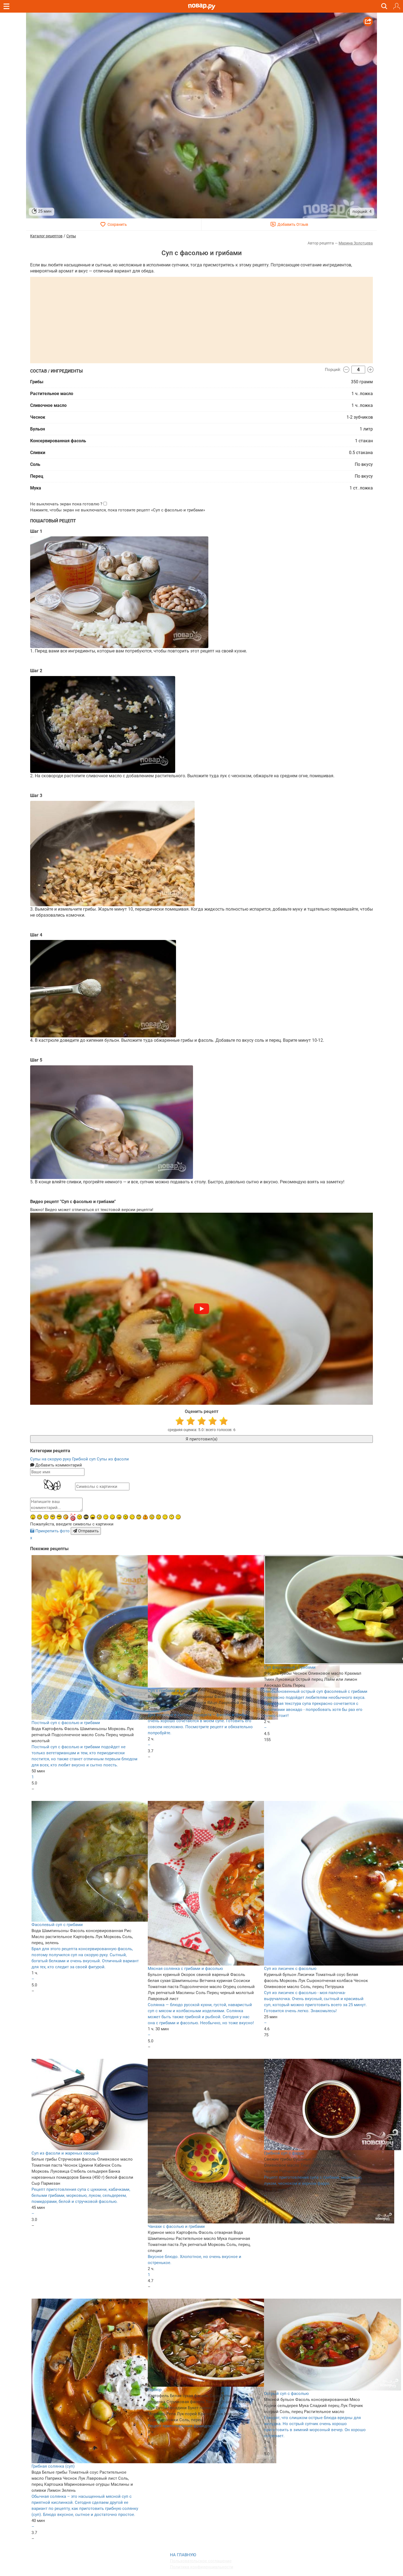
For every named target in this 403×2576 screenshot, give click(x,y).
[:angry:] (126, 1517)
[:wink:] (132, 1517)
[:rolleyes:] (139, 1517)
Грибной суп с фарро (284, 2153)
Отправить (88, 1531)
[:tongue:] (119, 1517)
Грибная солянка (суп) (53, 2466)
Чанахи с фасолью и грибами (176, 2226)
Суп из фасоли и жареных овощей (65, 2153)
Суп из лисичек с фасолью (290, 1969)
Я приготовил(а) (201, 1439)
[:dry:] (46, 1517)
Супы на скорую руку (51, 1459)
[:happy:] (165, 1517)
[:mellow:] (178, 1517)
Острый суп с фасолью (286, 2394)
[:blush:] (66, 1517)
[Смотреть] (201, 1309)
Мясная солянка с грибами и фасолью (185, 1969)
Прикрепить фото (52, 1531)
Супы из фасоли (113, 1459)
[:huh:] (172, 1517)
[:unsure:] (53, 1517)
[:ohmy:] (33, 1517)
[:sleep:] (106, 1517)
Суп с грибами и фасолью (173, 1691)
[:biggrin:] (39, 1517)
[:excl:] (145, 1517)
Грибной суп (84, 1459)
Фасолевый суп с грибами (57, 1925)
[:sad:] (158, 1517)
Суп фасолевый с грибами (290, 1667)
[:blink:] (99, 1517)
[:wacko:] (152, 1517)
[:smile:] (112, 1517)
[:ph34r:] (86, 1517)
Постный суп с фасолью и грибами (66, 1723)
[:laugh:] (93, 1517)
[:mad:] (80, 1517)
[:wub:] (73, 1517)
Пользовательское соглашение (201, 2561)
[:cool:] (59, 1517)
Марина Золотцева (356, 243)
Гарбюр (155, 2390)
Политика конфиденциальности (202, 2567)
